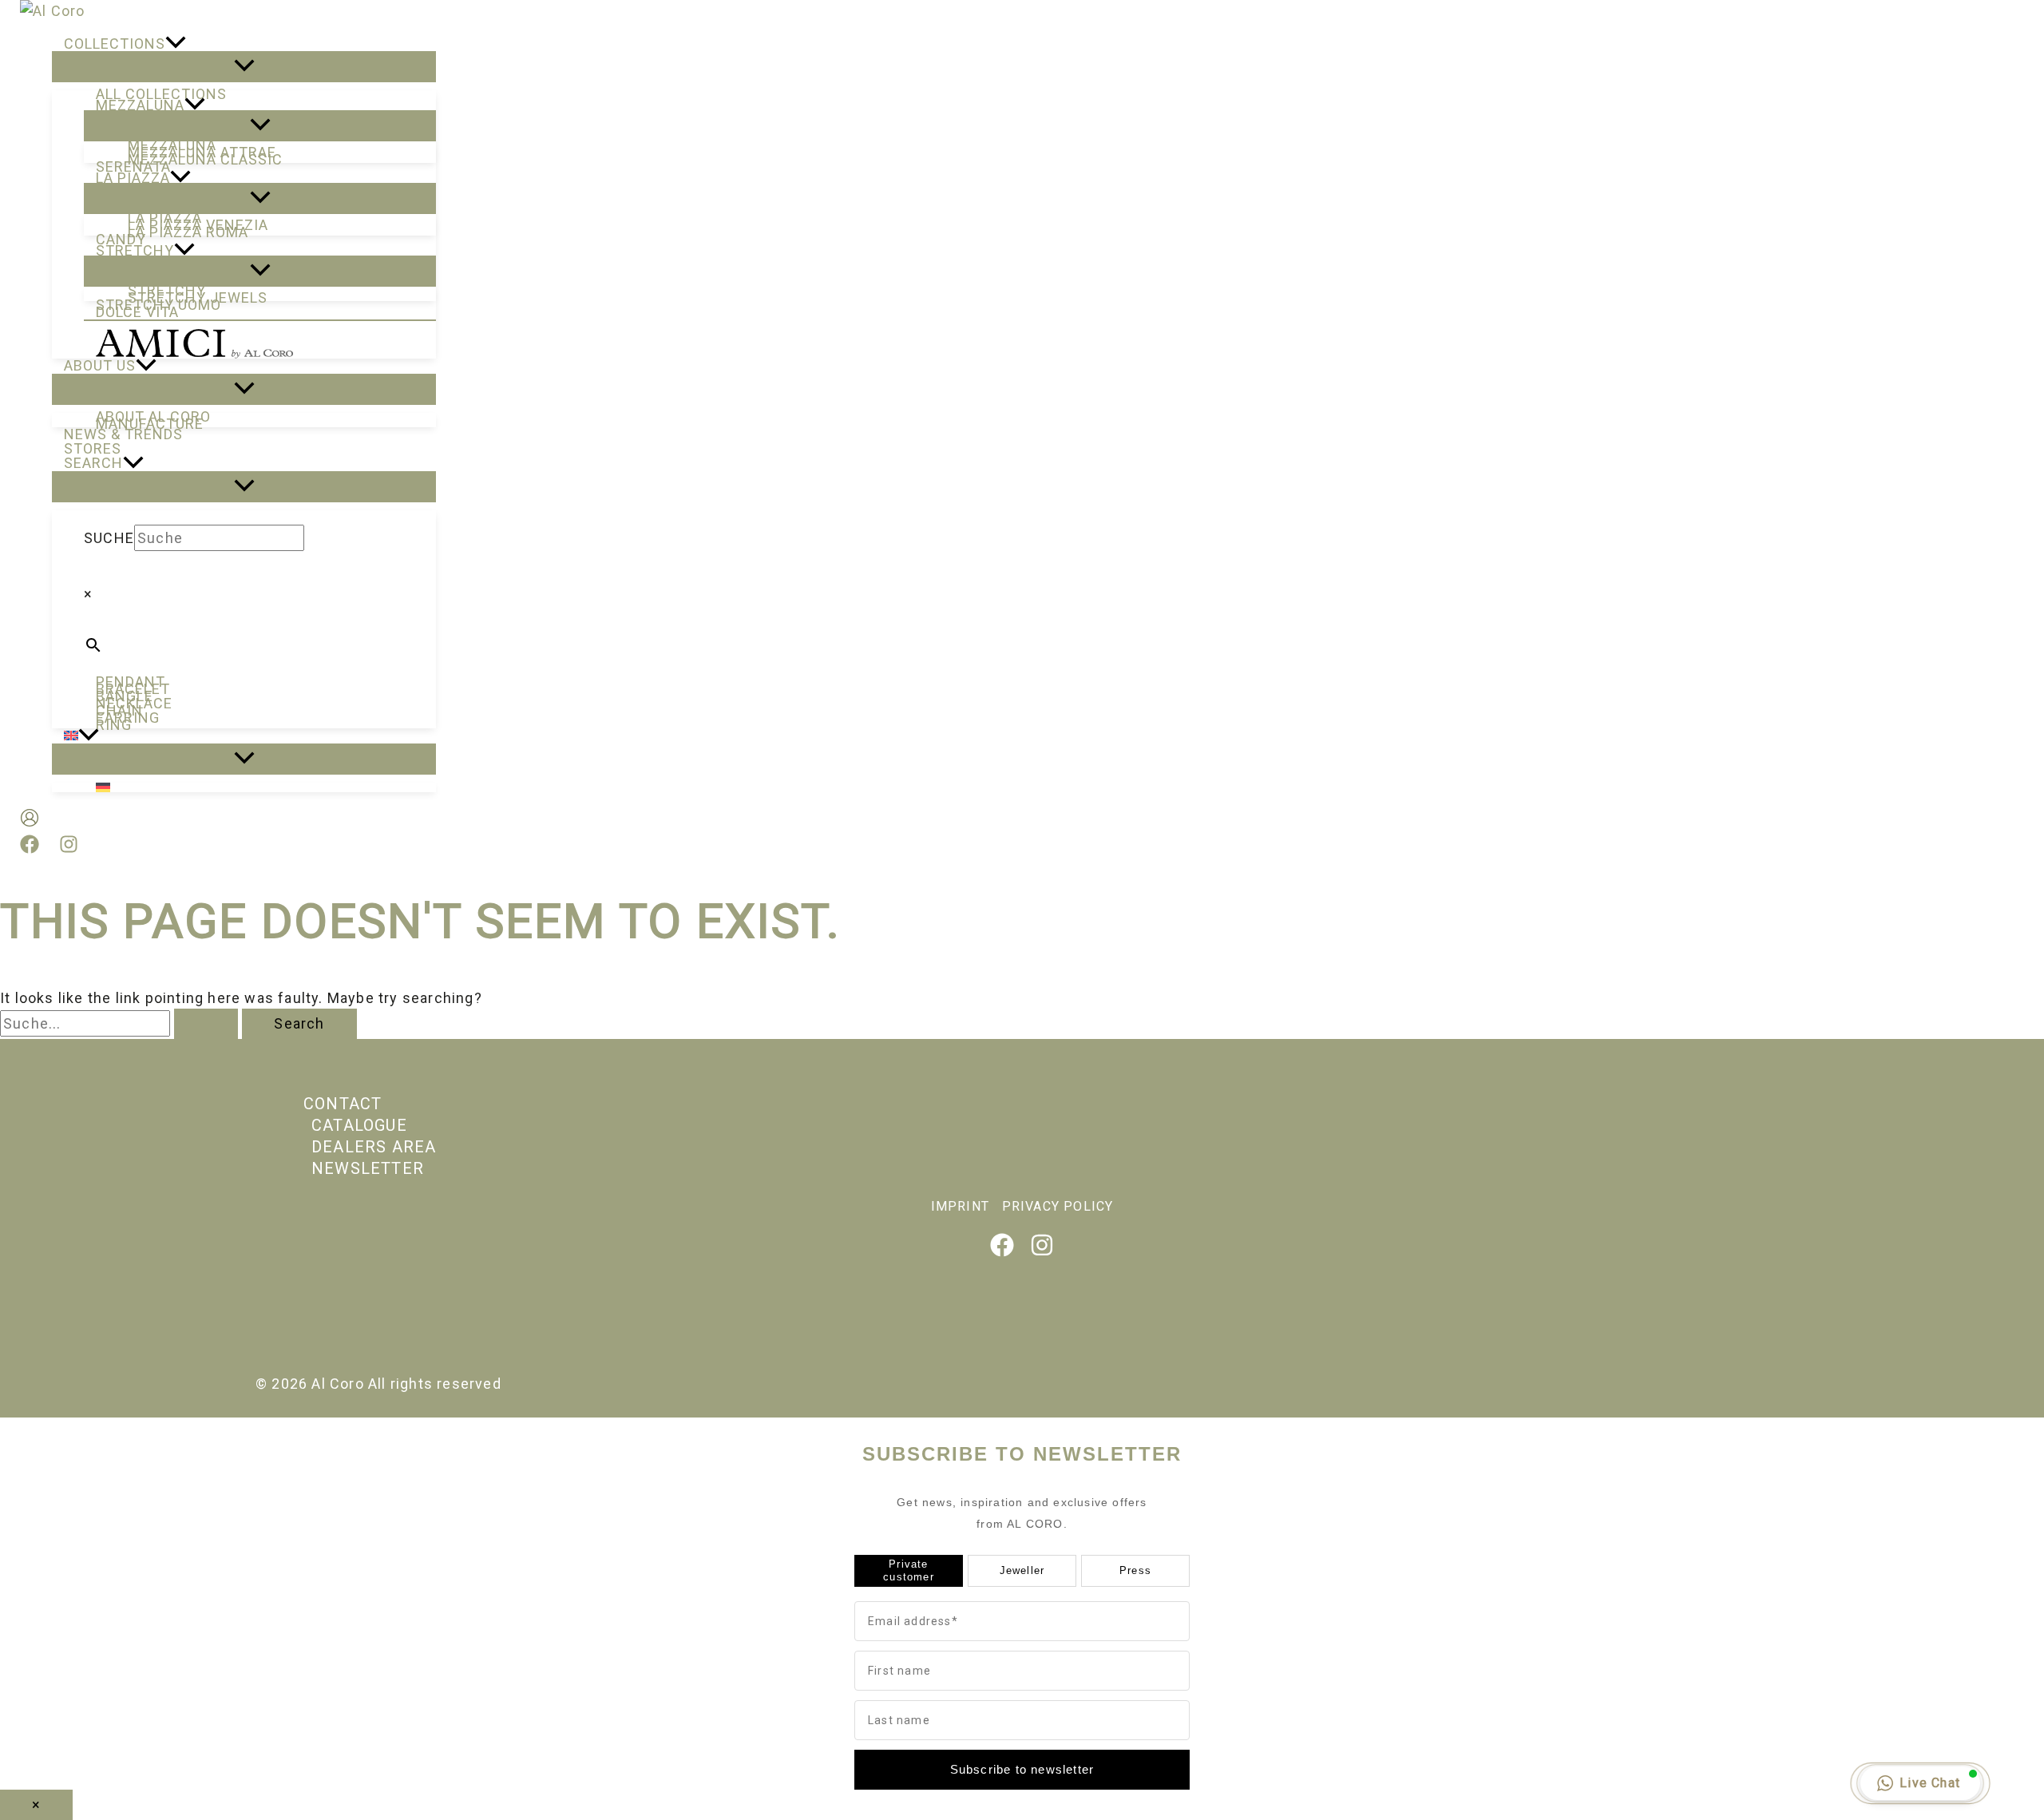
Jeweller (1022, 1570)
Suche (109, 538)
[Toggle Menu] (244, 67)
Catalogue (359, 1125)
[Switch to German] (260, 787)
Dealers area (374, 1147)
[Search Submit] (206, 1024)
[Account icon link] (30, 821)
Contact (343, 1104)
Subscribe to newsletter (1022, 1769)
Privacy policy (1058, 1206)
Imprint (960, 1206)
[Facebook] (30, 849)
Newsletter (368, 1168)
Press (1135, 1570)
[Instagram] (69, 849)
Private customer (909, 1570)
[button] (176, 44)
